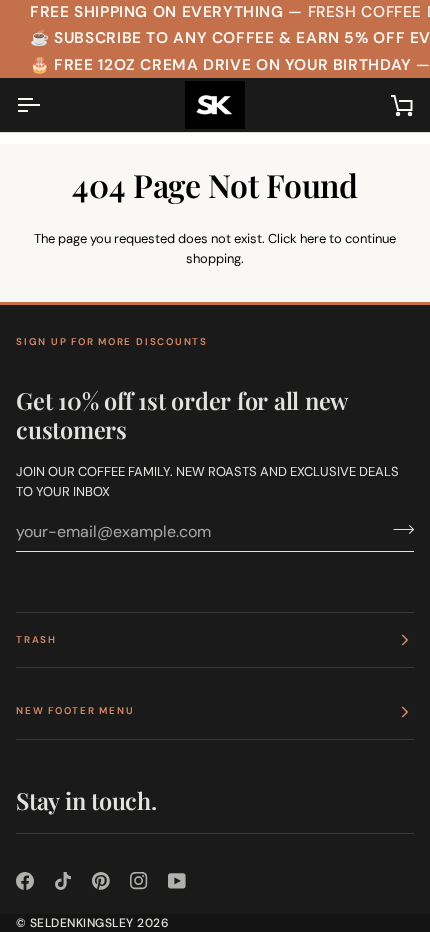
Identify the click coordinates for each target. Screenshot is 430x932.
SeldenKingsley (82, 923)
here (313, 238)
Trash (36, 639)
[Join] (397, 529)
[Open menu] (46, 105)
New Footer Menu (75, 710)
